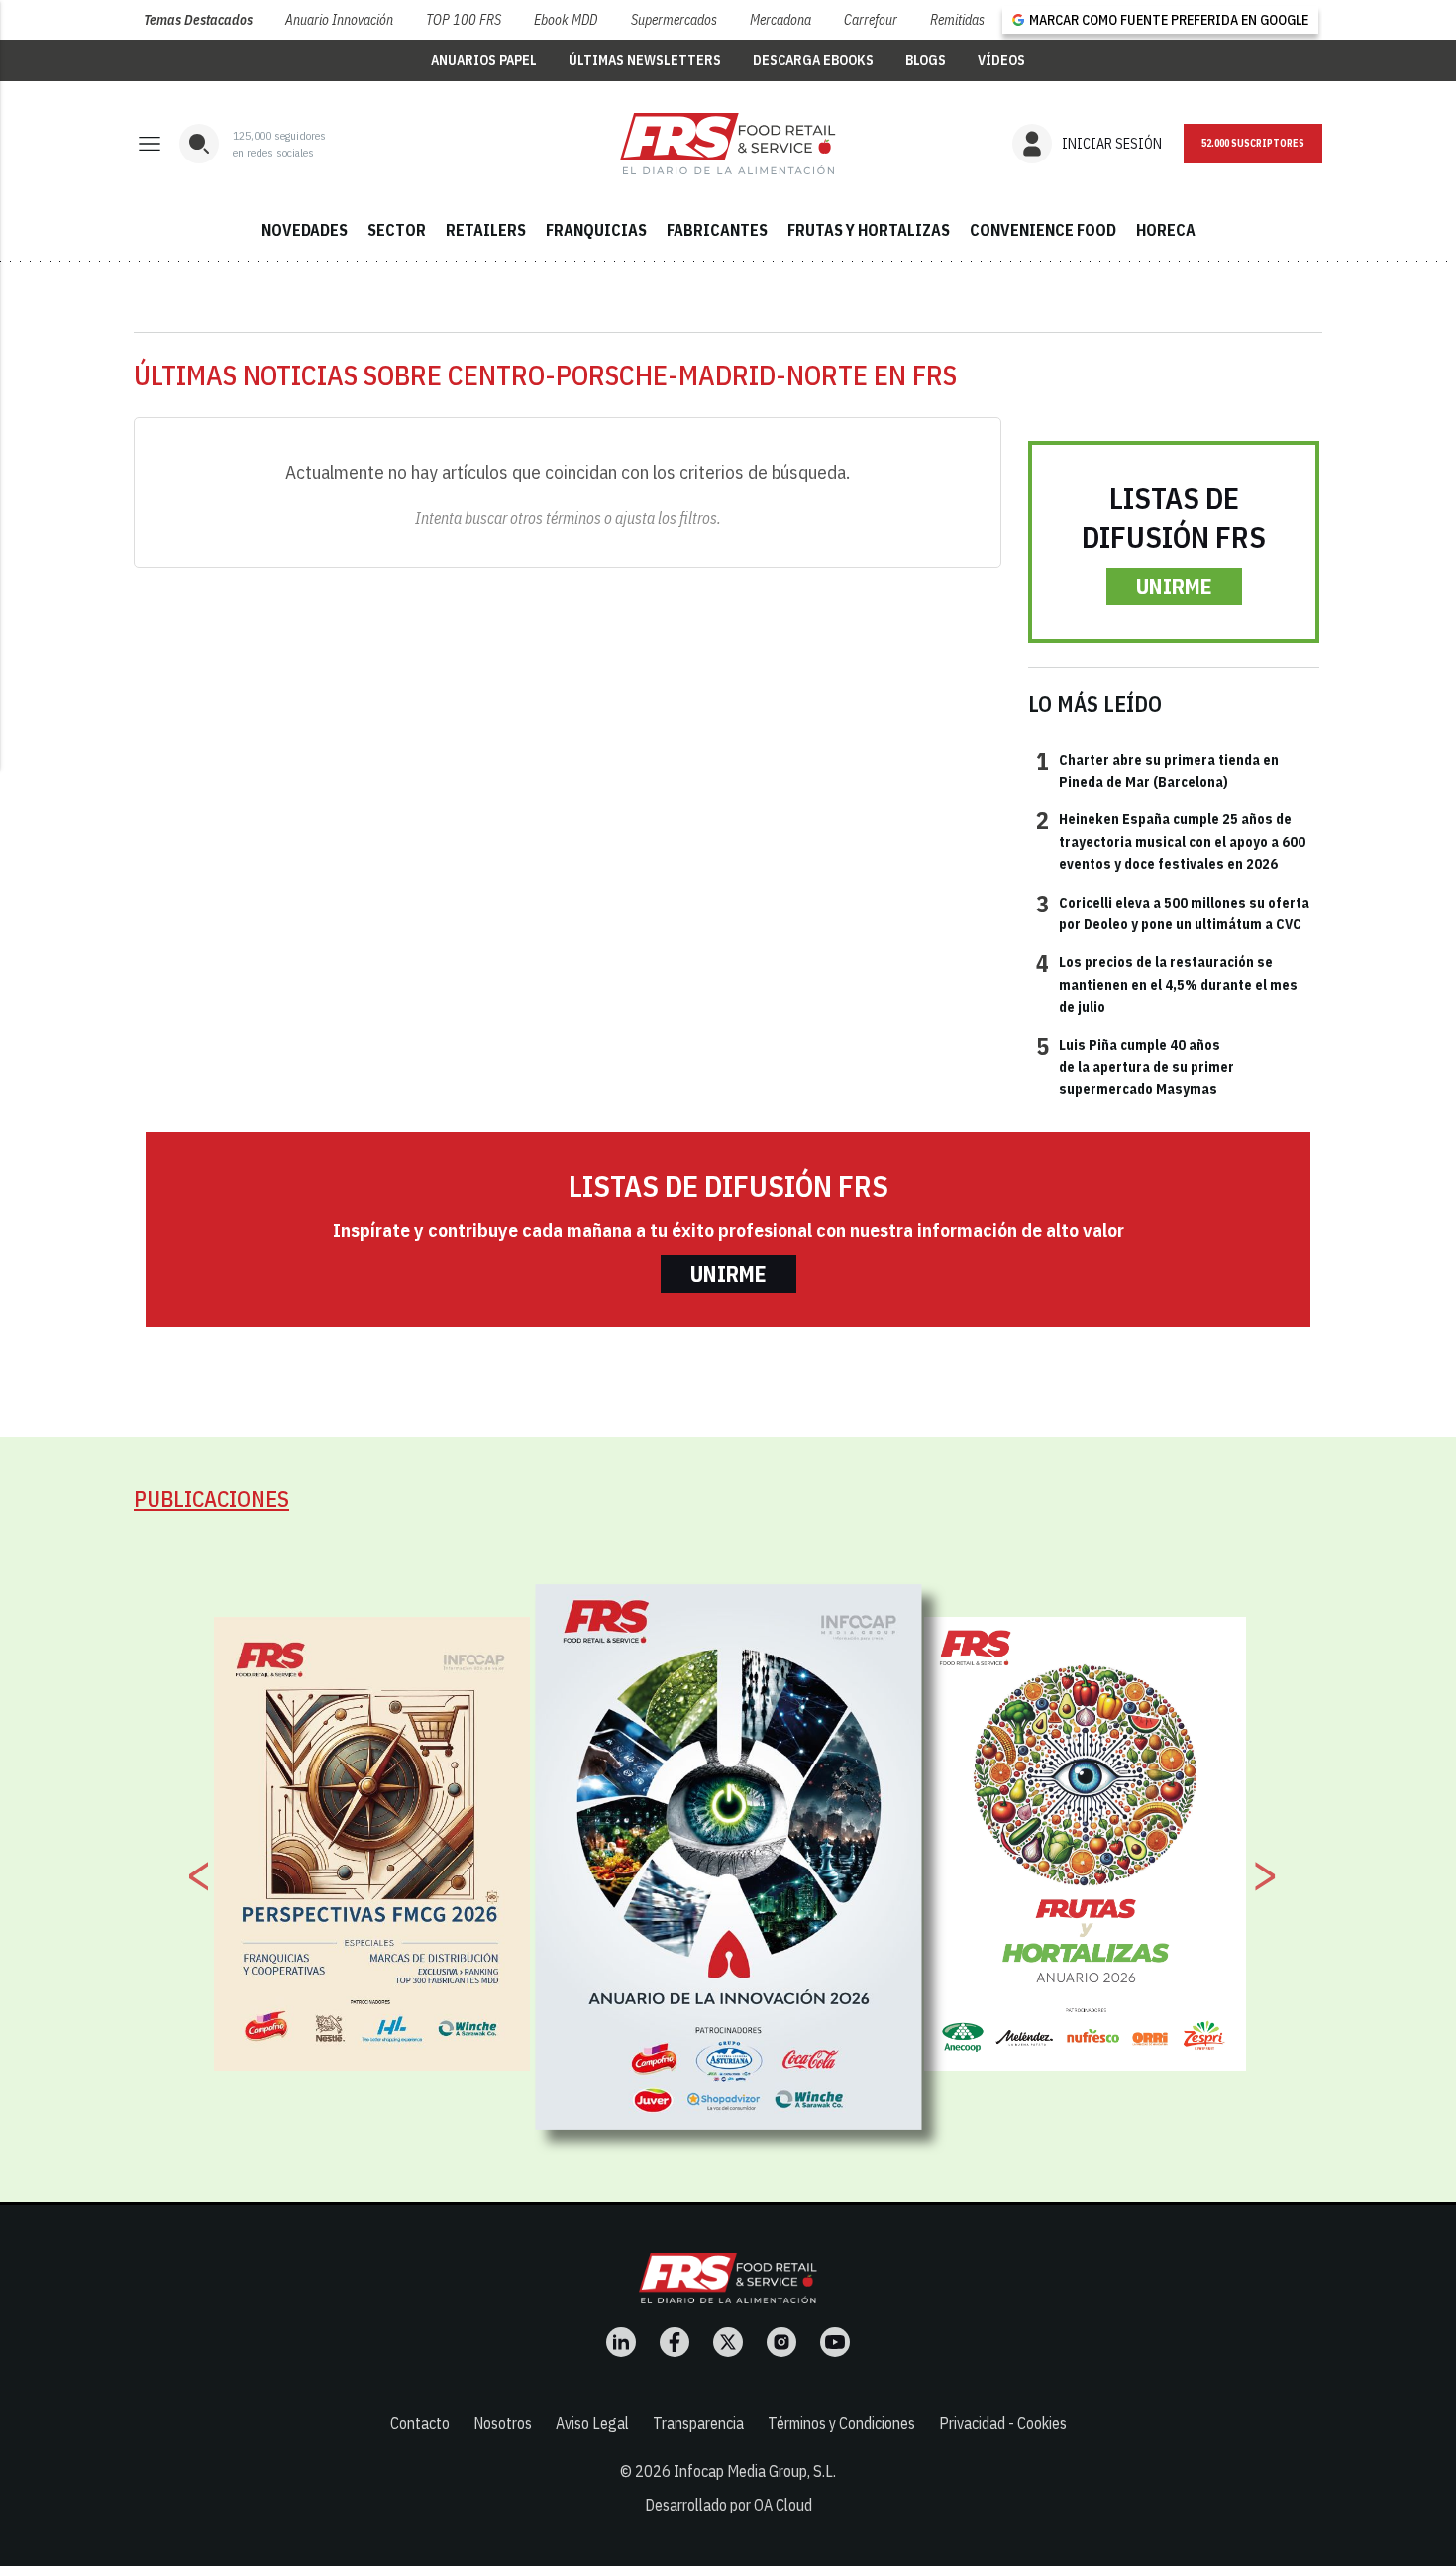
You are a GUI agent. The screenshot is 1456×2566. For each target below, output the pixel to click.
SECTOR (397, 230)
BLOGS (926, 60)
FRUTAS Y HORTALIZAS (869, 230)
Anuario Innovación (339, 20)
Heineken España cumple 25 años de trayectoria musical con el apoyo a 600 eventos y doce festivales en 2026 (1171, 841)
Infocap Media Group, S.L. (755, 2471)
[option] (729, 1858)
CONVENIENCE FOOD (1043, 230)
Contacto (420, 2423)
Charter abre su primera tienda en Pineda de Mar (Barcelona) (1157, 770)
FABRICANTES (717, 230)
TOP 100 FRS (464, 20)
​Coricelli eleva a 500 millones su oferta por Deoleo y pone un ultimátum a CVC (1173, 912)
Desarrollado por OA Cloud (728, 2505)
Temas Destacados (198, 20)
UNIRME (1174, 586)
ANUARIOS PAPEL (484, 60)
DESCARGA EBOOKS (813, 60)
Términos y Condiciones (841, 2423)
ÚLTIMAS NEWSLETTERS (645, 60)
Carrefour (871, 20)
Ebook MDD (566, 20)
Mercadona (780, 20)
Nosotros (503, 2423)
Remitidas (957, 20)
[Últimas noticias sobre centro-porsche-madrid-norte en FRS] (728, 144)
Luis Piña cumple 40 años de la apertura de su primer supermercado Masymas (1135, 1067)
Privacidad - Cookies (1003, 2423)
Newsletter (1253, 144)
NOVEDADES (305, 230)
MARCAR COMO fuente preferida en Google (1169, 20)
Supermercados (674, 20)
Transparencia (698, 2423)
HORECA (1166, 230)
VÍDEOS (1001, 60)
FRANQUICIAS (596, 230)
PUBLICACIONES (211, 1498)
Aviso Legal (592, 2423)
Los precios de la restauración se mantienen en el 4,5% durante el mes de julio (1167, 983)
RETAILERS (486, 230)
